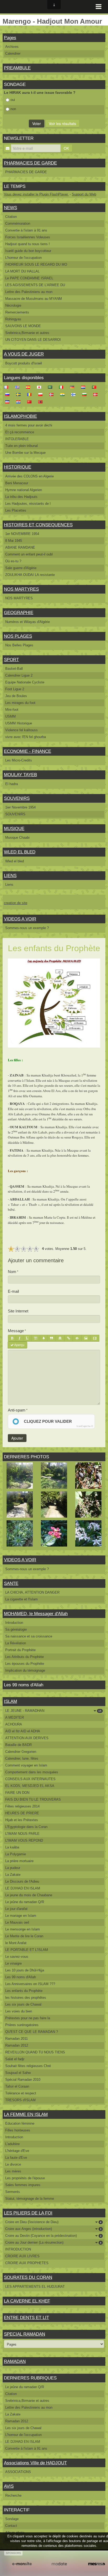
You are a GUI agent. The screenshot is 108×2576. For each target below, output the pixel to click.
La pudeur (13, 1868)
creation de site (16, 903)
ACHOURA (14, 1724)
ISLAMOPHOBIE (20, 416)
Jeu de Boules (16, 696)
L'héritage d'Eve (17, 2151)
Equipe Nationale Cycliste (25, 682)
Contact (11, 2526)
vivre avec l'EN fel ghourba (26, 737)
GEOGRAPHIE (19, 613)
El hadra (12, 784)
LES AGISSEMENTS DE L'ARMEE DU (35, 285)
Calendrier (13, 53)
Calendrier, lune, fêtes (22, 1758)
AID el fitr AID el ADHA (23, 1731)
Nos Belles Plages (19, 645)
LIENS (10, 876)
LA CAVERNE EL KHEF (27, 2301)
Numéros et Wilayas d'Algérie (28, 622)
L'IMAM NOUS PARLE (22, 1834)
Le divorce (13, 2164)
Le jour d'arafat (16, 1909)
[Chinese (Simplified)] (31, 402)
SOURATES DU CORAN (28, 2277)
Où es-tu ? (13, 561)
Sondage (12, 2519)
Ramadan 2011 (17, 2039)
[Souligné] (27, 1338)
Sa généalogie (16, 1629)
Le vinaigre (13, 1963)
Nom (12, 1272)
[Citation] (52, 1338)
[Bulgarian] (86, 394)
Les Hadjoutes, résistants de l (28, 504)
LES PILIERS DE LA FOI (28, 2213)
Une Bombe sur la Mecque (25, 453)
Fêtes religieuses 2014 (22, 1806)
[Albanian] (42, 402)
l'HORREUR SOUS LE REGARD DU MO (36, 264)
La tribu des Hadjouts (21, 497)
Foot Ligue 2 (15, 689)
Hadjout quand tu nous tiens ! (28, 244)
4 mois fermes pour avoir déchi (29, 425)
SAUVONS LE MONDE (23, 326)
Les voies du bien (19, 2011)
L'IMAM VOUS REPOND (24, 1840)
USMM (10, 716)
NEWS (10, 208)
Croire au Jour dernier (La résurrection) (53, 2242)
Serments (13, 2192)
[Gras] (12, 1338)
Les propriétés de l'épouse (25, 2178)
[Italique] (20, 1338)
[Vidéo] (95, 1338)
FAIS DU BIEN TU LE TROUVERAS (33, 1799)
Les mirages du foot (20, 703)
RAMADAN (15, 2361)
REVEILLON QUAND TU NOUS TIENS (35, 2052)
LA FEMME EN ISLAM (26, 2114)
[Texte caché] (77, 1338)
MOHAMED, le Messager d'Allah (36, 1614)
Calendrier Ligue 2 (19, 675)
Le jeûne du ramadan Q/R (25, 1902)
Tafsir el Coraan (17, 2086)
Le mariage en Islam (21, 1916)
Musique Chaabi (17, 838)
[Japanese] (41, 387)
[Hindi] (64, 394)
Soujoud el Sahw (18, 2073)
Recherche (13, 2495)
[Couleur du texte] (44, 1338)
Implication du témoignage (25, 1670)
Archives (12, 47)
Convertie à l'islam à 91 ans (26, 230)
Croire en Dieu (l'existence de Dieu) (53, 2222)
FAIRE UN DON (17, 1793)
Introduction (14, 1623)
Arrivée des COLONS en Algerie (29, 476)
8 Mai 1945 (14, 541)
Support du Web (84, 194)
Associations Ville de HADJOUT (35, 2463)
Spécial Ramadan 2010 (23, 2080)
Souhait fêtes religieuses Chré (28, 2066)
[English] (19, 387)
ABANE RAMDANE (20, 547)
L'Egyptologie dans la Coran (26, 1827)
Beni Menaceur (17, 483)
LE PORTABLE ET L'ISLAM (27, 1950)
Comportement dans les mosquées (32, 1772)
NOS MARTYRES (21, 589)
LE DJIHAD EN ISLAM (23, 1888)
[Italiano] (63, 387)
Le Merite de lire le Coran (24, 1936)
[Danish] (97, 394)
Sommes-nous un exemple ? (27, 928)
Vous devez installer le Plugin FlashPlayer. (36, 194)
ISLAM (10, 1701)
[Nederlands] (85, 387)
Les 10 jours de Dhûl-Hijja (25, 1970)
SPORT (11, 660)
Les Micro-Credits (19, 760)
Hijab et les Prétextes (22, 1820)
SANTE (11, 1583)
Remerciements (17, 312)
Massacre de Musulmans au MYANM (34, 299)
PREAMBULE (17, 68)
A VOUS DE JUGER (24, 354)
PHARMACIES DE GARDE (30, 163)
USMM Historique (19, 723)
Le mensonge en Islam (23, 1929)
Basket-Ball (14, 669)
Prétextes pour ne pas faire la (28, 2018)
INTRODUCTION (18, 2249)
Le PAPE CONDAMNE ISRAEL (29, 278)
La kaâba (12, 1847)
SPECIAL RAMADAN (25, 2334)
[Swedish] (20, 394)
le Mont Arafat (16, 1943)
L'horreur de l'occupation (23, 258)
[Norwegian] (53, 394)
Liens (9, 885)
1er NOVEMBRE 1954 (22, 534)
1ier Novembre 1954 (20, 807)
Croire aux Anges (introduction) (53, 2229)
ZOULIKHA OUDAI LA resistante (30, 575)
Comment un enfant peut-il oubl (29, 554)
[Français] (8, 387)
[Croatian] (20, 402)
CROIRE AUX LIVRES (22, 2256)
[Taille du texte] (36, 1338)
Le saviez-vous (17, 1957)
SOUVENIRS (17, 798)
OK (66, 148)
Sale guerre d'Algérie (21, 568)
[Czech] (9, 402)
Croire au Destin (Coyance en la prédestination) (53, 2236)
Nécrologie (13, 305)
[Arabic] (52, 387)
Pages (10, 38)
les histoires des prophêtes (26, 1998)
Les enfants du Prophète (24, 1991)
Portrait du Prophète (20, 1650)
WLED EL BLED (20, 852)
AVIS (9, 2486)
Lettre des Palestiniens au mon (29, 292)
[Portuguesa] (96, 387)
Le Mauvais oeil (17, 1922)
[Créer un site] (22, 2564)
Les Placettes (16, 510)
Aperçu (19, 1345)
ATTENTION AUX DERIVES (27, 1738)
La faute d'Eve (16, 2158)
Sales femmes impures (23, 2185)
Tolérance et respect (21, 2093)
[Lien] (69, 1338)
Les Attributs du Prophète (25, 1657)
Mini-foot (12, 710)
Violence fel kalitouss (21, 730)
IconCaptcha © (85, 1426)
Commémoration (18, 223)
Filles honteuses (18, 2130)
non (13, 109)
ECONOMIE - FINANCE (28, 751)
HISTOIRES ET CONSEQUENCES (38, 525)
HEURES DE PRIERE (22, 1813)
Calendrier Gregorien (21, 1752)
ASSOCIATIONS (18, 2472)
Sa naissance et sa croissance (29, 1636)
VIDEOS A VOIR (20, 919)
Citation (11, 217)
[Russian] (9, 394)
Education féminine (20, 2123)
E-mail (13, 1291)
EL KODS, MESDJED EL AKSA (30, 1786)
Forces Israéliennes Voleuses (28, 237)
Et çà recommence (20, 432)
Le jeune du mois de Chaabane (29, 1895)
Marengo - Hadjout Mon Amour (52, 21)
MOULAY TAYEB (20, 775)
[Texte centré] (60, 1338)
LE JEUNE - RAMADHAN (53, 1711)
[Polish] (42, 394)
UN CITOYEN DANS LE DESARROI (33, 340)
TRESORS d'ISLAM (20, 2100)
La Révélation (16, 1643)
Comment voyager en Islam (26, 1765)
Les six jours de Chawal (23, 2004)
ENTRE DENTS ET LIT (26, 2318)
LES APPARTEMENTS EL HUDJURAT (35, 2287)
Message (16, 1331)
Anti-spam (17, 1410)
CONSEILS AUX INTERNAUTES (30, 1779)
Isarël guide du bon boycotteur (28, 251)
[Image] (86, 1338)
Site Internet (18, 1311)
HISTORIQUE (18, 467)
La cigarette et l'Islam (21, 1599)
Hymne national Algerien (24, 490)
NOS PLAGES (18, 636)
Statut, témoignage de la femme (30, 2199)
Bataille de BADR (18, 1745)
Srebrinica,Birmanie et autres (27, 333)
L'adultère (12, 2144)
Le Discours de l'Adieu (22, 1881)
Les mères (13, 2171)
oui (13, 100)
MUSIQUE (14, 829)
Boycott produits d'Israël (24, 363)
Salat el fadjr (15, 2059)
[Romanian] (31, 394)
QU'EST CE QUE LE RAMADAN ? (32, 2032)
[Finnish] (75, 394)
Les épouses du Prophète (25, 1664)
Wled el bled (15, 861)
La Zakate (13, 1875)
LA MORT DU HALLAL (22, 271)
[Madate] (59, 2564)
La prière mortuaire (19, 1861)
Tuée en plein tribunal (21, 446)
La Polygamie (16, 1854)
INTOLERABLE (17, 439)
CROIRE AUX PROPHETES (27, 2263)
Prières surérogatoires (22, 2025)
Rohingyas (13, 319)
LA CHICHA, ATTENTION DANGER (32, 1592)
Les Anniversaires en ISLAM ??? (30, 1984)
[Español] (30, 387)
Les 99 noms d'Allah (21, 1977)
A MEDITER (15, 1717)
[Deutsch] (74, 387)
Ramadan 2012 (17, 2045)
